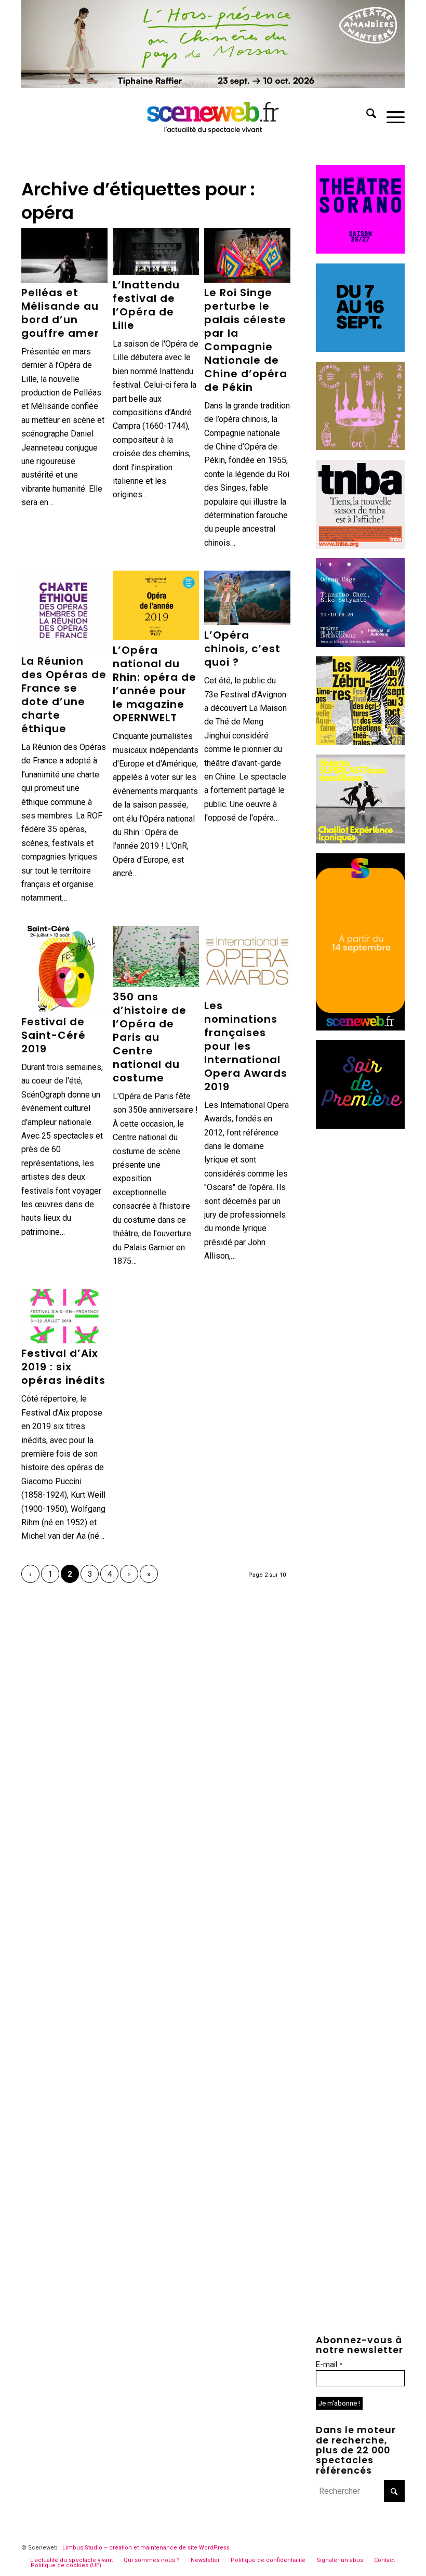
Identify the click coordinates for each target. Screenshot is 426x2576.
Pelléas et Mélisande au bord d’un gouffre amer (60, 313)
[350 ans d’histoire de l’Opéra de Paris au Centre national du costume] (156, 956)
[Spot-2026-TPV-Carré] (360, 349)
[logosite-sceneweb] (213, 115)
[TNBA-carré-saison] (360, 546)
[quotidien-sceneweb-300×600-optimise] (360, 1028)
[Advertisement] (360, 1294)
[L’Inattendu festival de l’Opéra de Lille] (156, 252)
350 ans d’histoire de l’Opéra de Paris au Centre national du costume (150, 1037)
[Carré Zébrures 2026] (360, 742)
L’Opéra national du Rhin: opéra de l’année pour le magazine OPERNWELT (155, 684)
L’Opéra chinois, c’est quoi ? (242, 649)
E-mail (329, 2364)
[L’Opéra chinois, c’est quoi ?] (247, 598)
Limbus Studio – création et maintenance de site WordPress (146, 2548)
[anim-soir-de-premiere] (360, 1126)
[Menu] (390, 115)
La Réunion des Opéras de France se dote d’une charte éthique (64, 695)
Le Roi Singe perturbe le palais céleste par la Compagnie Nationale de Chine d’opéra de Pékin (246, 340)
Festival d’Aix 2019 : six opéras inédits (63, 1367)
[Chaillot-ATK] (360, 841)
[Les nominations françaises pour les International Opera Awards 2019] (247, 961)
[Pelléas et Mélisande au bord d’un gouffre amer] (64, 255)
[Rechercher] (366, 115)
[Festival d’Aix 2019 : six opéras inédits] (64, 1316)
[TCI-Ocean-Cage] (360, 644)
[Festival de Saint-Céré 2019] (64, 969)
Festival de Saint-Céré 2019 (54, 1035)
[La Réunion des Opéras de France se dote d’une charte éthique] (64, 611)
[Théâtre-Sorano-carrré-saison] (360, 251)
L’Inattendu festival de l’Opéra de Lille (146, 305)
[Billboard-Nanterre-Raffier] (213, 85)
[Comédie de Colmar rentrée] (360, 447)
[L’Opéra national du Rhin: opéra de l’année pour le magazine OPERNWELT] (156, 605)
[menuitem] (366, 115)
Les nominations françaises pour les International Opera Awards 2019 (246, 1046)
